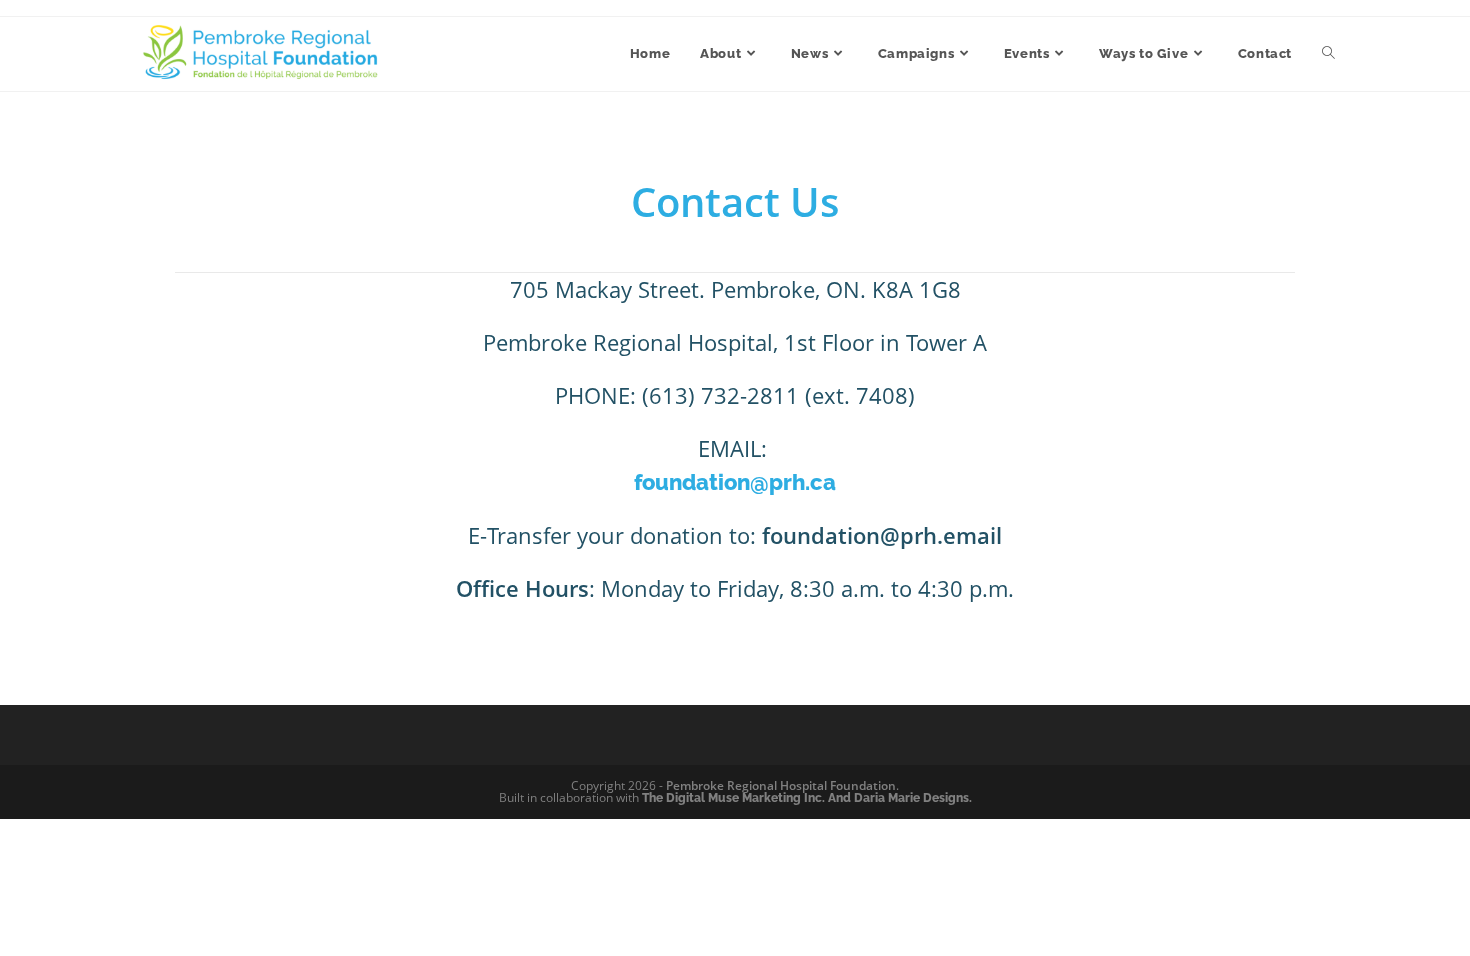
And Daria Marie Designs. (900, 798)
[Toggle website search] (1328, 54)
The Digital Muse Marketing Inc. (733, 798)
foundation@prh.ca (735, 482)
